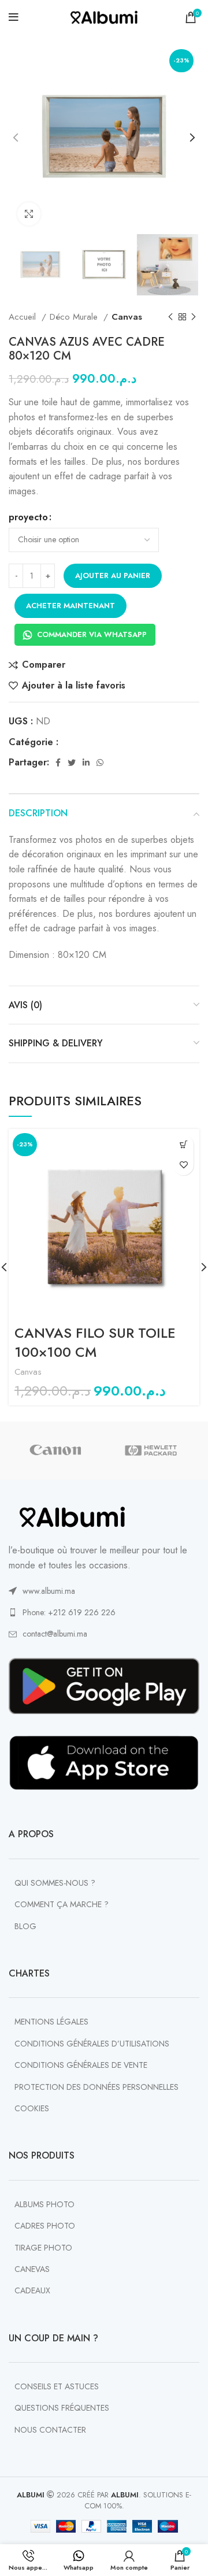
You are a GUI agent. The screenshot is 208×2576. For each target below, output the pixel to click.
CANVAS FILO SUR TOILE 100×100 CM (95, 1343)
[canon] (56, 1450)
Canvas (127, 317)
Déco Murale (75, 317)
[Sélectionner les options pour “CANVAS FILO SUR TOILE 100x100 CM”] (183, 1145)
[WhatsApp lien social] (100, 763)
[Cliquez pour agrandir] (29, 214)
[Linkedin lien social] (86, 763)
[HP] (151, 1450)
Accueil (24, 317)
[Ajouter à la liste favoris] (183, 1165)
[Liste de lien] (104, 1591)
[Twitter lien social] (72, 763)
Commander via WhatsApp (92, 634)
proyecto (28, 517)
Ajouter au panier (113, 575)
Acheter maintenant (70, 606)
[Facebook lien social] (58, 763)
